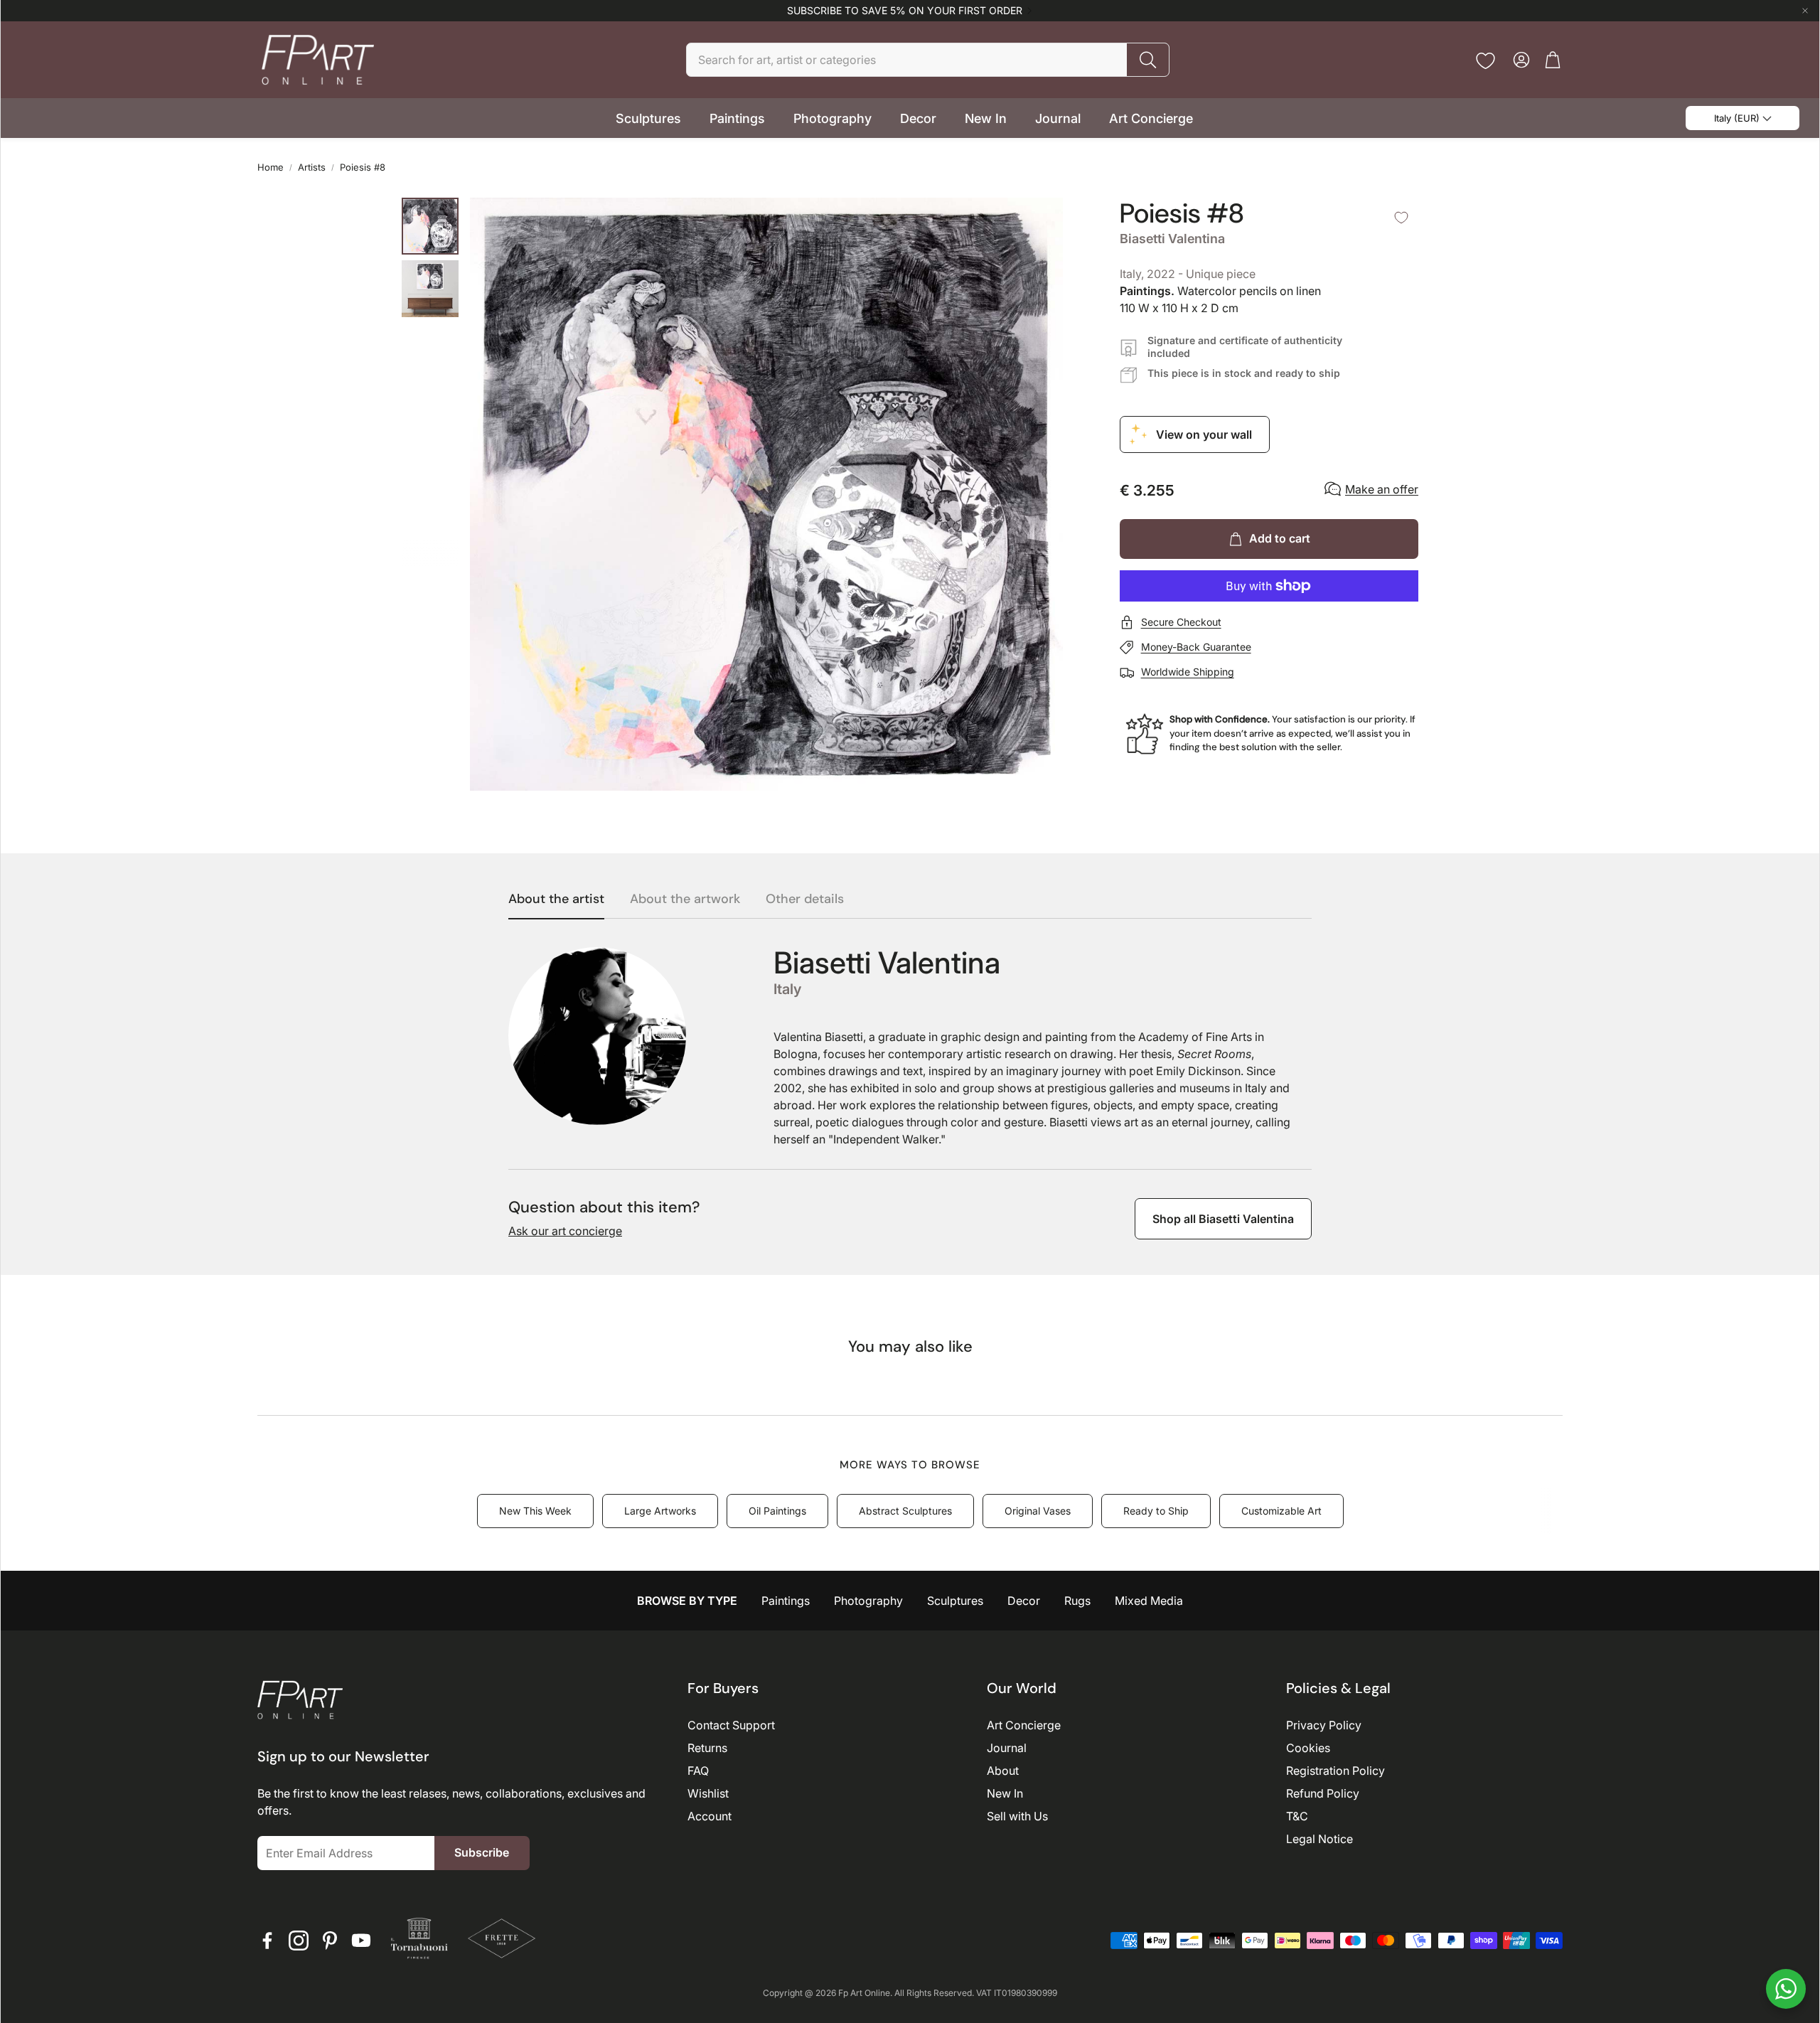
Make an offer (1382, 489)
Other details (805, 900)
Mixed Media (1149, 1601)
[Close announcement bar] (1805, 11)
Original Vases (1038, 1511)
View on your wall (1204, 434)
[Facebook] (267, 1941)
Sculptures (955, 1601)
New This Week (535, 1511)
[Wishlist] (1486, 61)
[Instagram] (299, 1941)
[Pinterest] (330, 1941)
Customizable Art (1281, 1511)
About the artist (556, 900)
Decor (1024, 1601)
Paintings (786, 1601)
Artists (312, 167)
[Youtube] (361, 1941)
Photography (868, 1601)
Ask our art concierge (565, 1231)
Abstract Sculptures (905, 1511)
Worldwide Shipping (1188, 672)
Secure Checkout (1181, 622)
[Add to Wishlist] (1401, 218)
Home (271, 167)
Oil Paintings (777, 1511)
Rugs (1077, 1601)
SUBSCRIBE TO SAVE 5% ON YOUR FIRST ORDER (905, 11)
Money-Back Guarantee (1196, 647)
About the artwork (685, 900)
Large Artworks (660, 1511)
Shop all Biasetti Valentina (1223, 1219)
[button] (928, 60)
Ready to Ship (1156, 1511)
